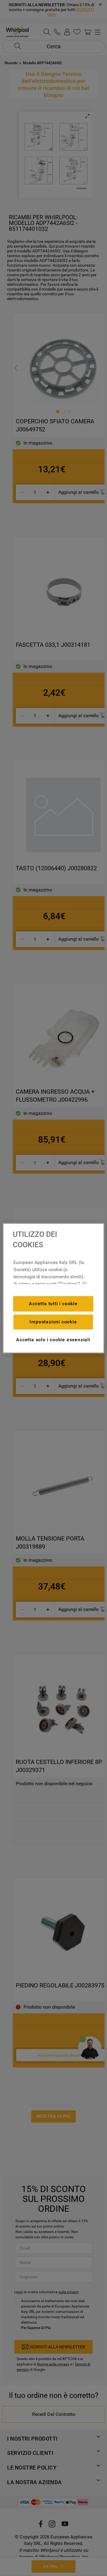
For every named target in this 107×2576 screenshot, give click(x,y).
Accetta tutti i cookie (53, 1304)
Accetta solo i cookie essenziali (53, 1340)
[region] (53, 1288)
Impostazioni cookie (53, 1322)
